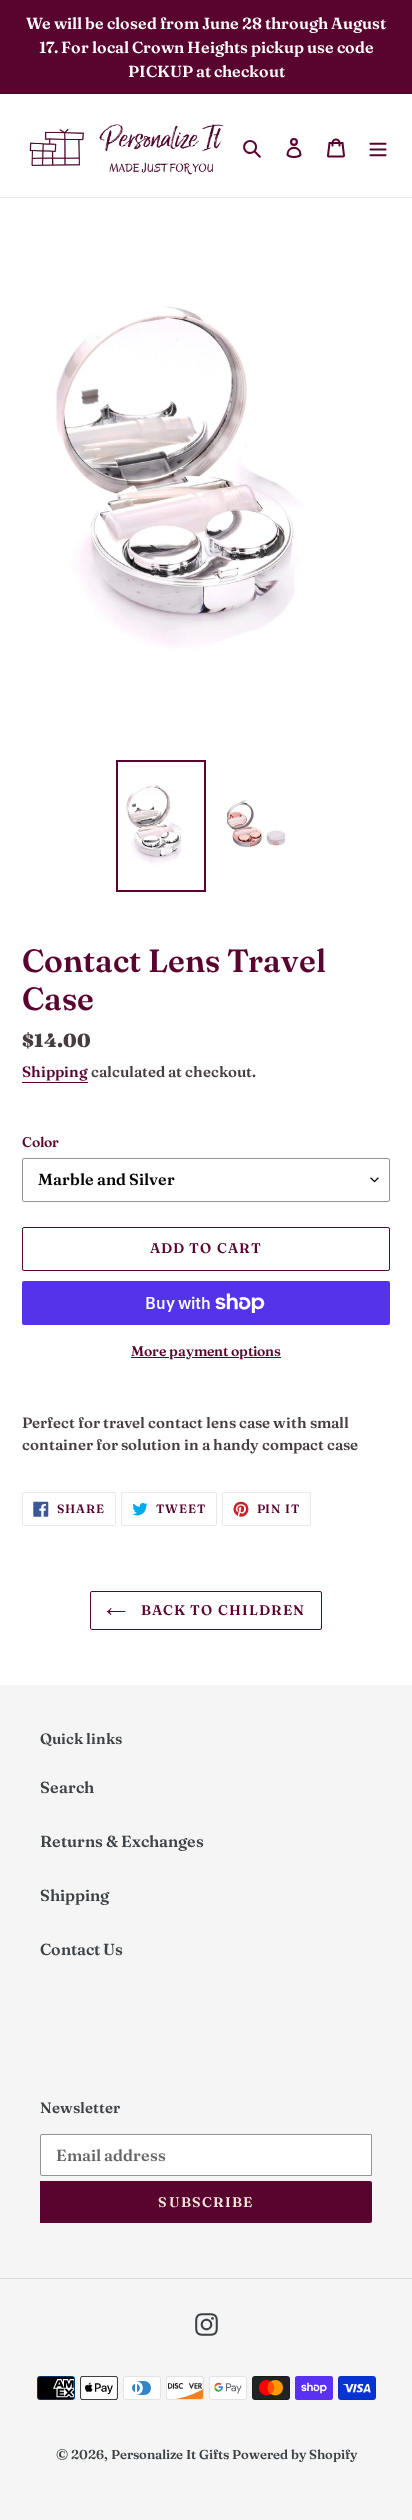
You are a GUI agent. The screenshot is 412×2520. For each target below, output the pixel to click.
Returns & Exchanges (122, 1841)
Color (40, 1142)
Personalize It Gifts (170, 2454)
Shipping (55, 1071)
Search (67, 1787)
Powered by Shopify (294, 2454)
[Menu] (378, 146)
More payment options (206, 1351)
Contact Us (81, 1949)
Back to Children (220, 1610)
